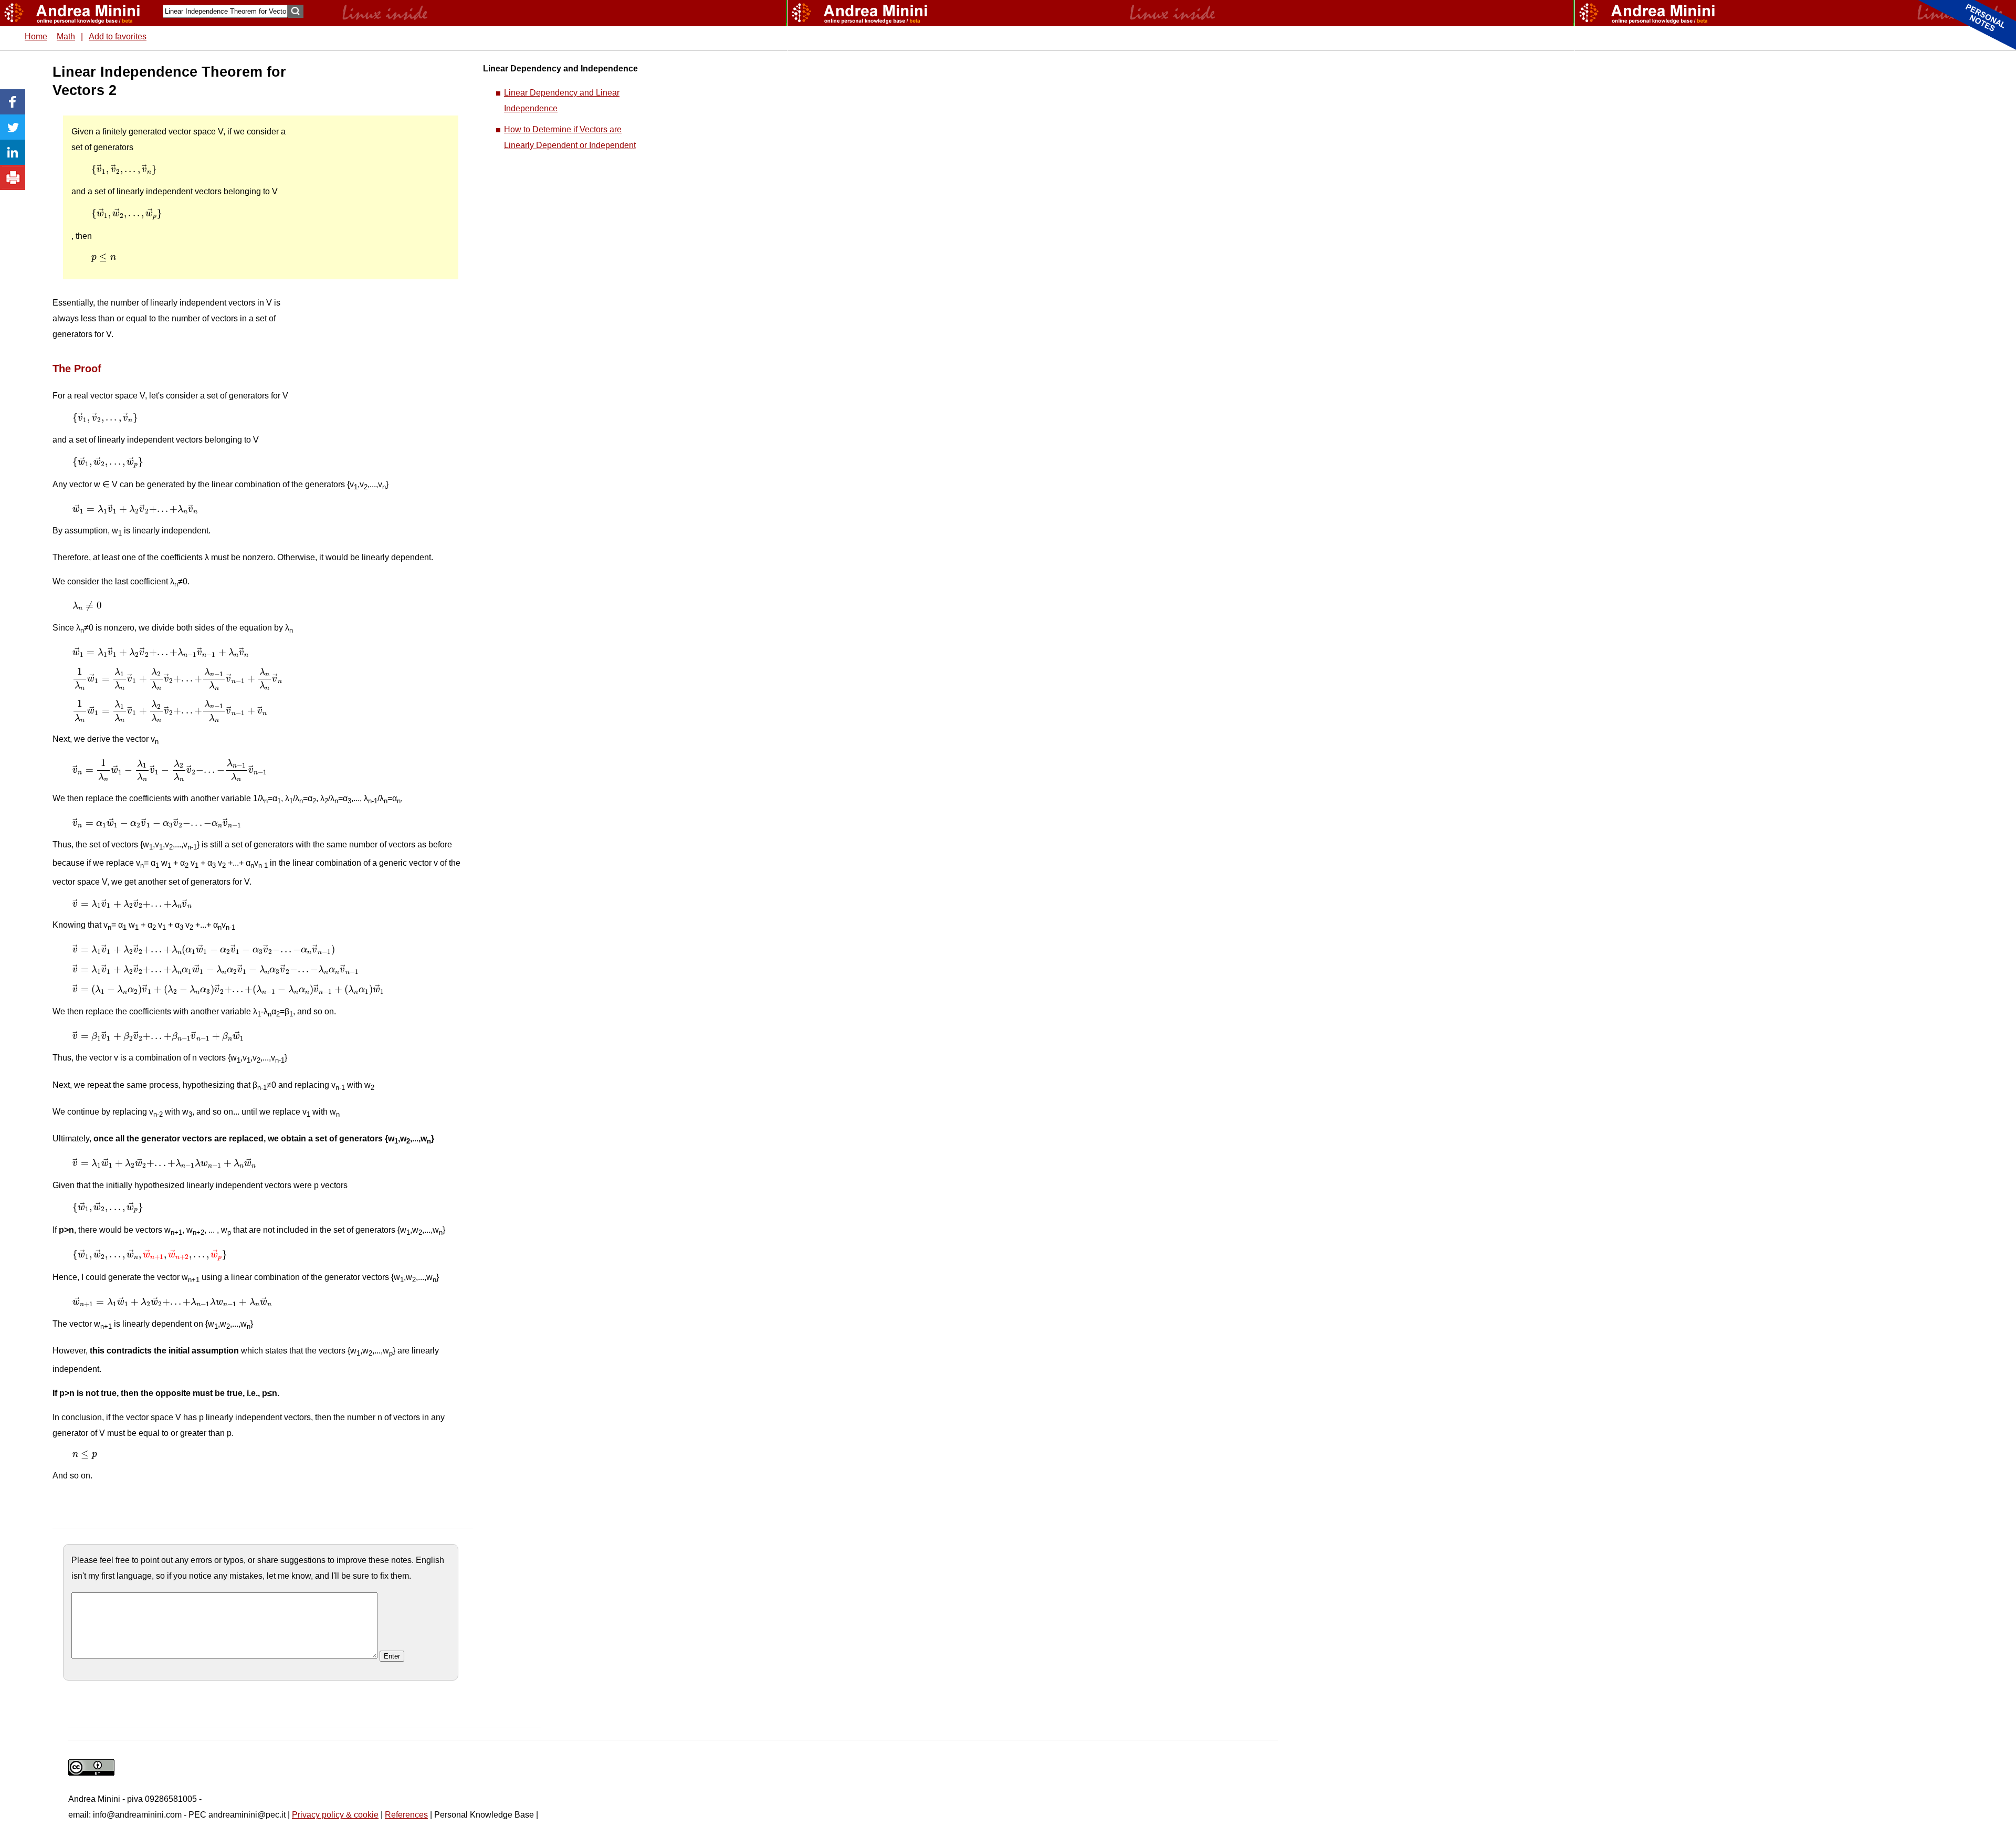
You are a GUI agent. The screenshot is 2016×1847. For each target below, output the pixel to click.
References (406, 1815)
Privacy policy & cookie (335, 1815)
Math (66, 36)
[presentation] (124, 170)
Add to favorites (118, 36)
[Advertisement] (373, 221)
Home (36, 36)
